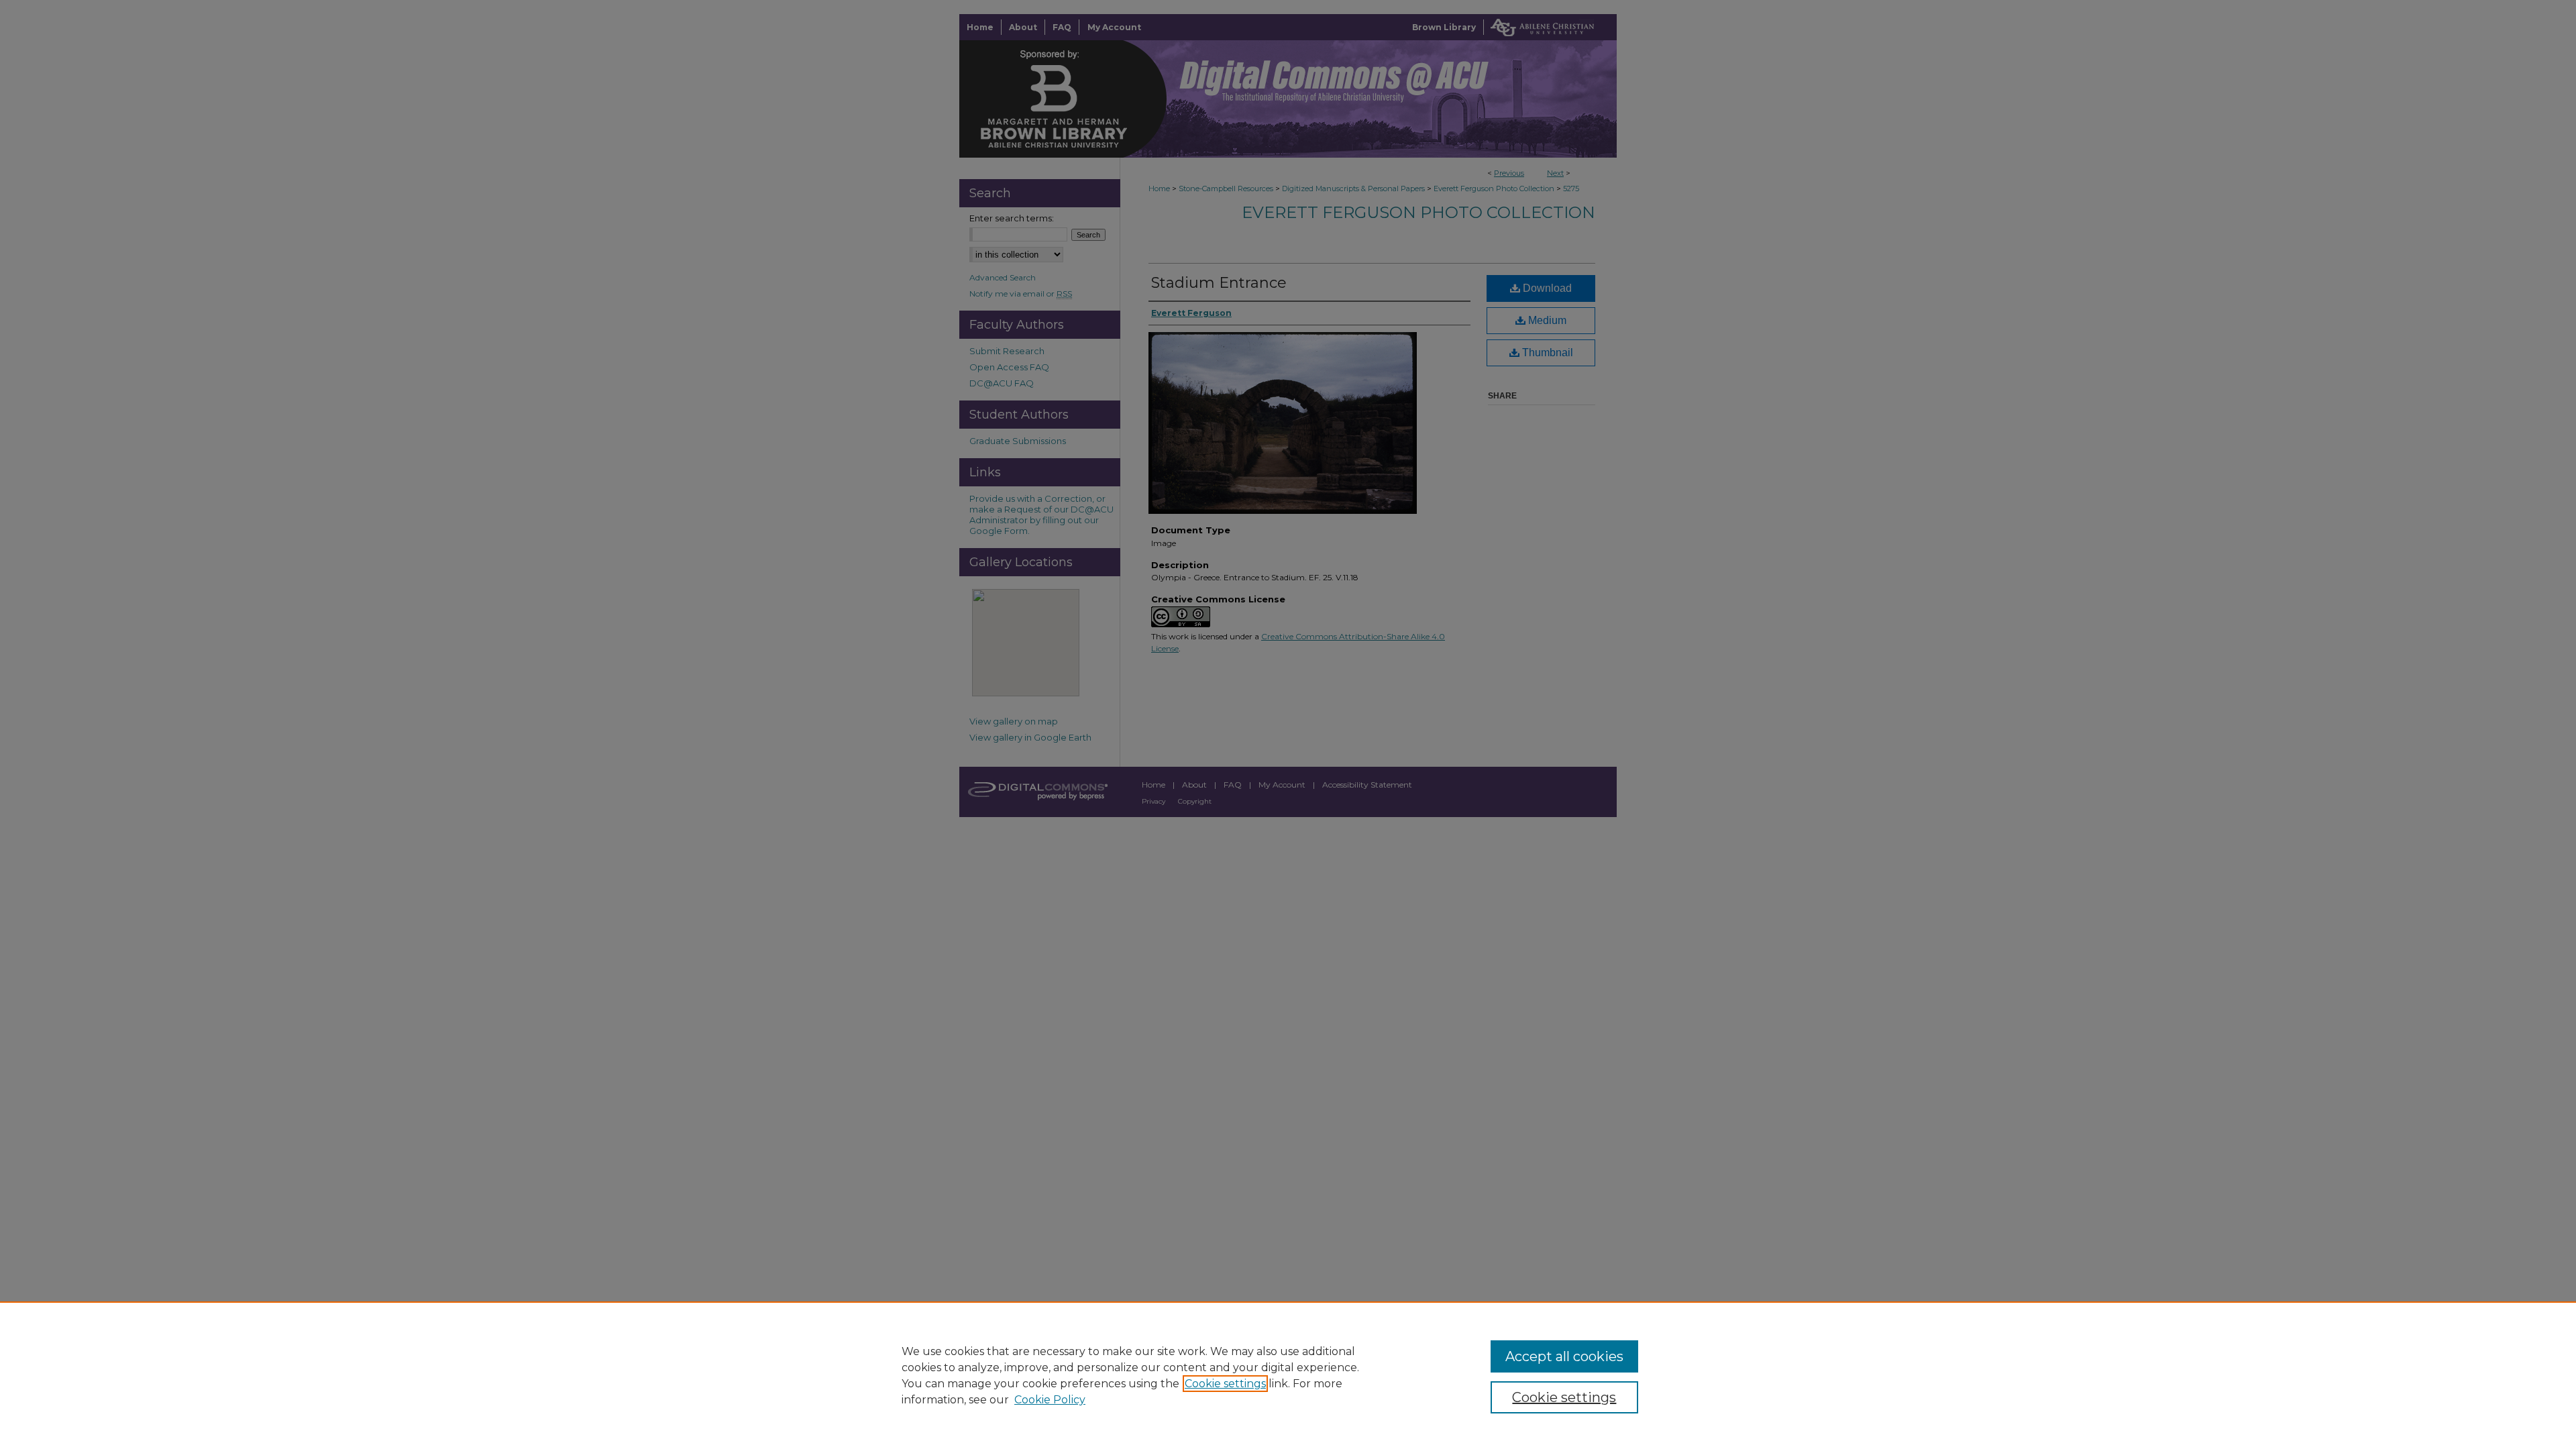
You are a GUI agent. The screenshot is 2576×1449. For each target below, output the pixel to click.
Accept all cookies (1564, 1356)
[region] (1288, 1375)
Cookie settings (1225, 1384)
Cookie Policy (1050, 1400)
